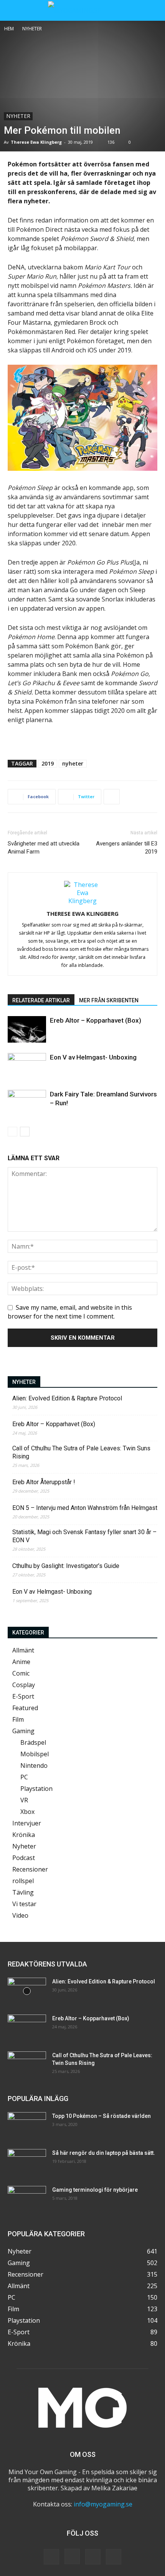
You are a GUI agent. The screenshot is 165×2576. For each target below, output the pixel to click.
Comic (21, 1673)
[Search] (154, 10)
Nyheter (32, 29)
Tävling (23, 1892)
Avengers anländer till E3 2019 (127, 848)
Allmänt (23, 1650)
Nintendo (34, 1765)
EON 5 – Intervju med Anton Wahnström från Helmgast (85, 1508)
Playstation (36, 1789)
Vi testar (24, 1904)
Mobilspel (35, 1754)
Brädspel (33, 1742)
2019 (48, 763)
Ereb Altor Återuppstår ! (44, 1482)
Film (18, 1719)
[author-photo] (82, 901)
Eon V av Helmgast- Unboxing (93, 1057)
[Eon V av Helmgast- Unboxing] (27, 1066)
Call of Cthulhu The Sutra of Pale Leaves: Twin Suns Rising (81, 1452)
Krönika (24, 1835)
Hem (9, 29)
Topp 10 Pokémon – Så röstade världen (101, 2116)
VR (24, 1800)
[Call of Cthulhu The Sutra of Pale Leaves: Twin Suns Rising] (27, 2065)
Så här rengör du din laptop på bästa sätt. (104, 2153)
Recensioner (30, 1869)
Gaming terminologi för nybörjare (95, 2190)
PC (24, 1777)
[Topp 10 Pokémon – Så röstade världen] (27, 2126)
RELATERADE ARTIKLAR (41, 1000)
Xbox (27, 1812)
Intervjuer (27, 1823)
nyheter (73, 763)
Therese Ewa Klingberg (36, 142)
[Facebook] (51, 2557)
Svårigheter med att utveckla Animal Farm (44, 848)
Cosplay (24, 1685)
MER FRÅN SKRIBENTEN (109, 1000)
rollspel (23, 1881)
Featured (25, 1708)
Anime (21, 1662)
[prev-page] (12, 1132)
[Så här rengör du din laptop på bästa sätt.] (27, 2162)
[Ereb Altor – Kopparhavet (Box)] (27, 1029)
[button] (13, 10)
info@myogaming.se (103, 2504)
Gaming (23, 1731)
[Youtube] (114, 2557)
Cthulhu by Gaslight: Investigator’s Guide (66, 1566)
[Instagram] (72, 2556)
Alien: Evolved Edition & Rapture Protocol (67, 1398)
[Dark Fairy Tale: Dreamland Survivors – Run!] (27, 1103)
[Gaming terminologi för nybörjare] (27, 2199)
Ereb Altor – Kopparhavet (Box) (96, 1020)
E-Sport (23, 1696)
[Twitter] (93, 2557)
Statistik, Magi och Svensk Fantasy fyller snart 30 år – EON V (84, 1536)
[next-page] (25, 1132)
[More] (112, 797)
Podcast (24, 1858)
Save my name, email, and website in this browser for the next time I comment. (70, 1312)
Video (20, 1915)
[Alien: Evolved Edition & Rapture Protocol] (27, 1991)
